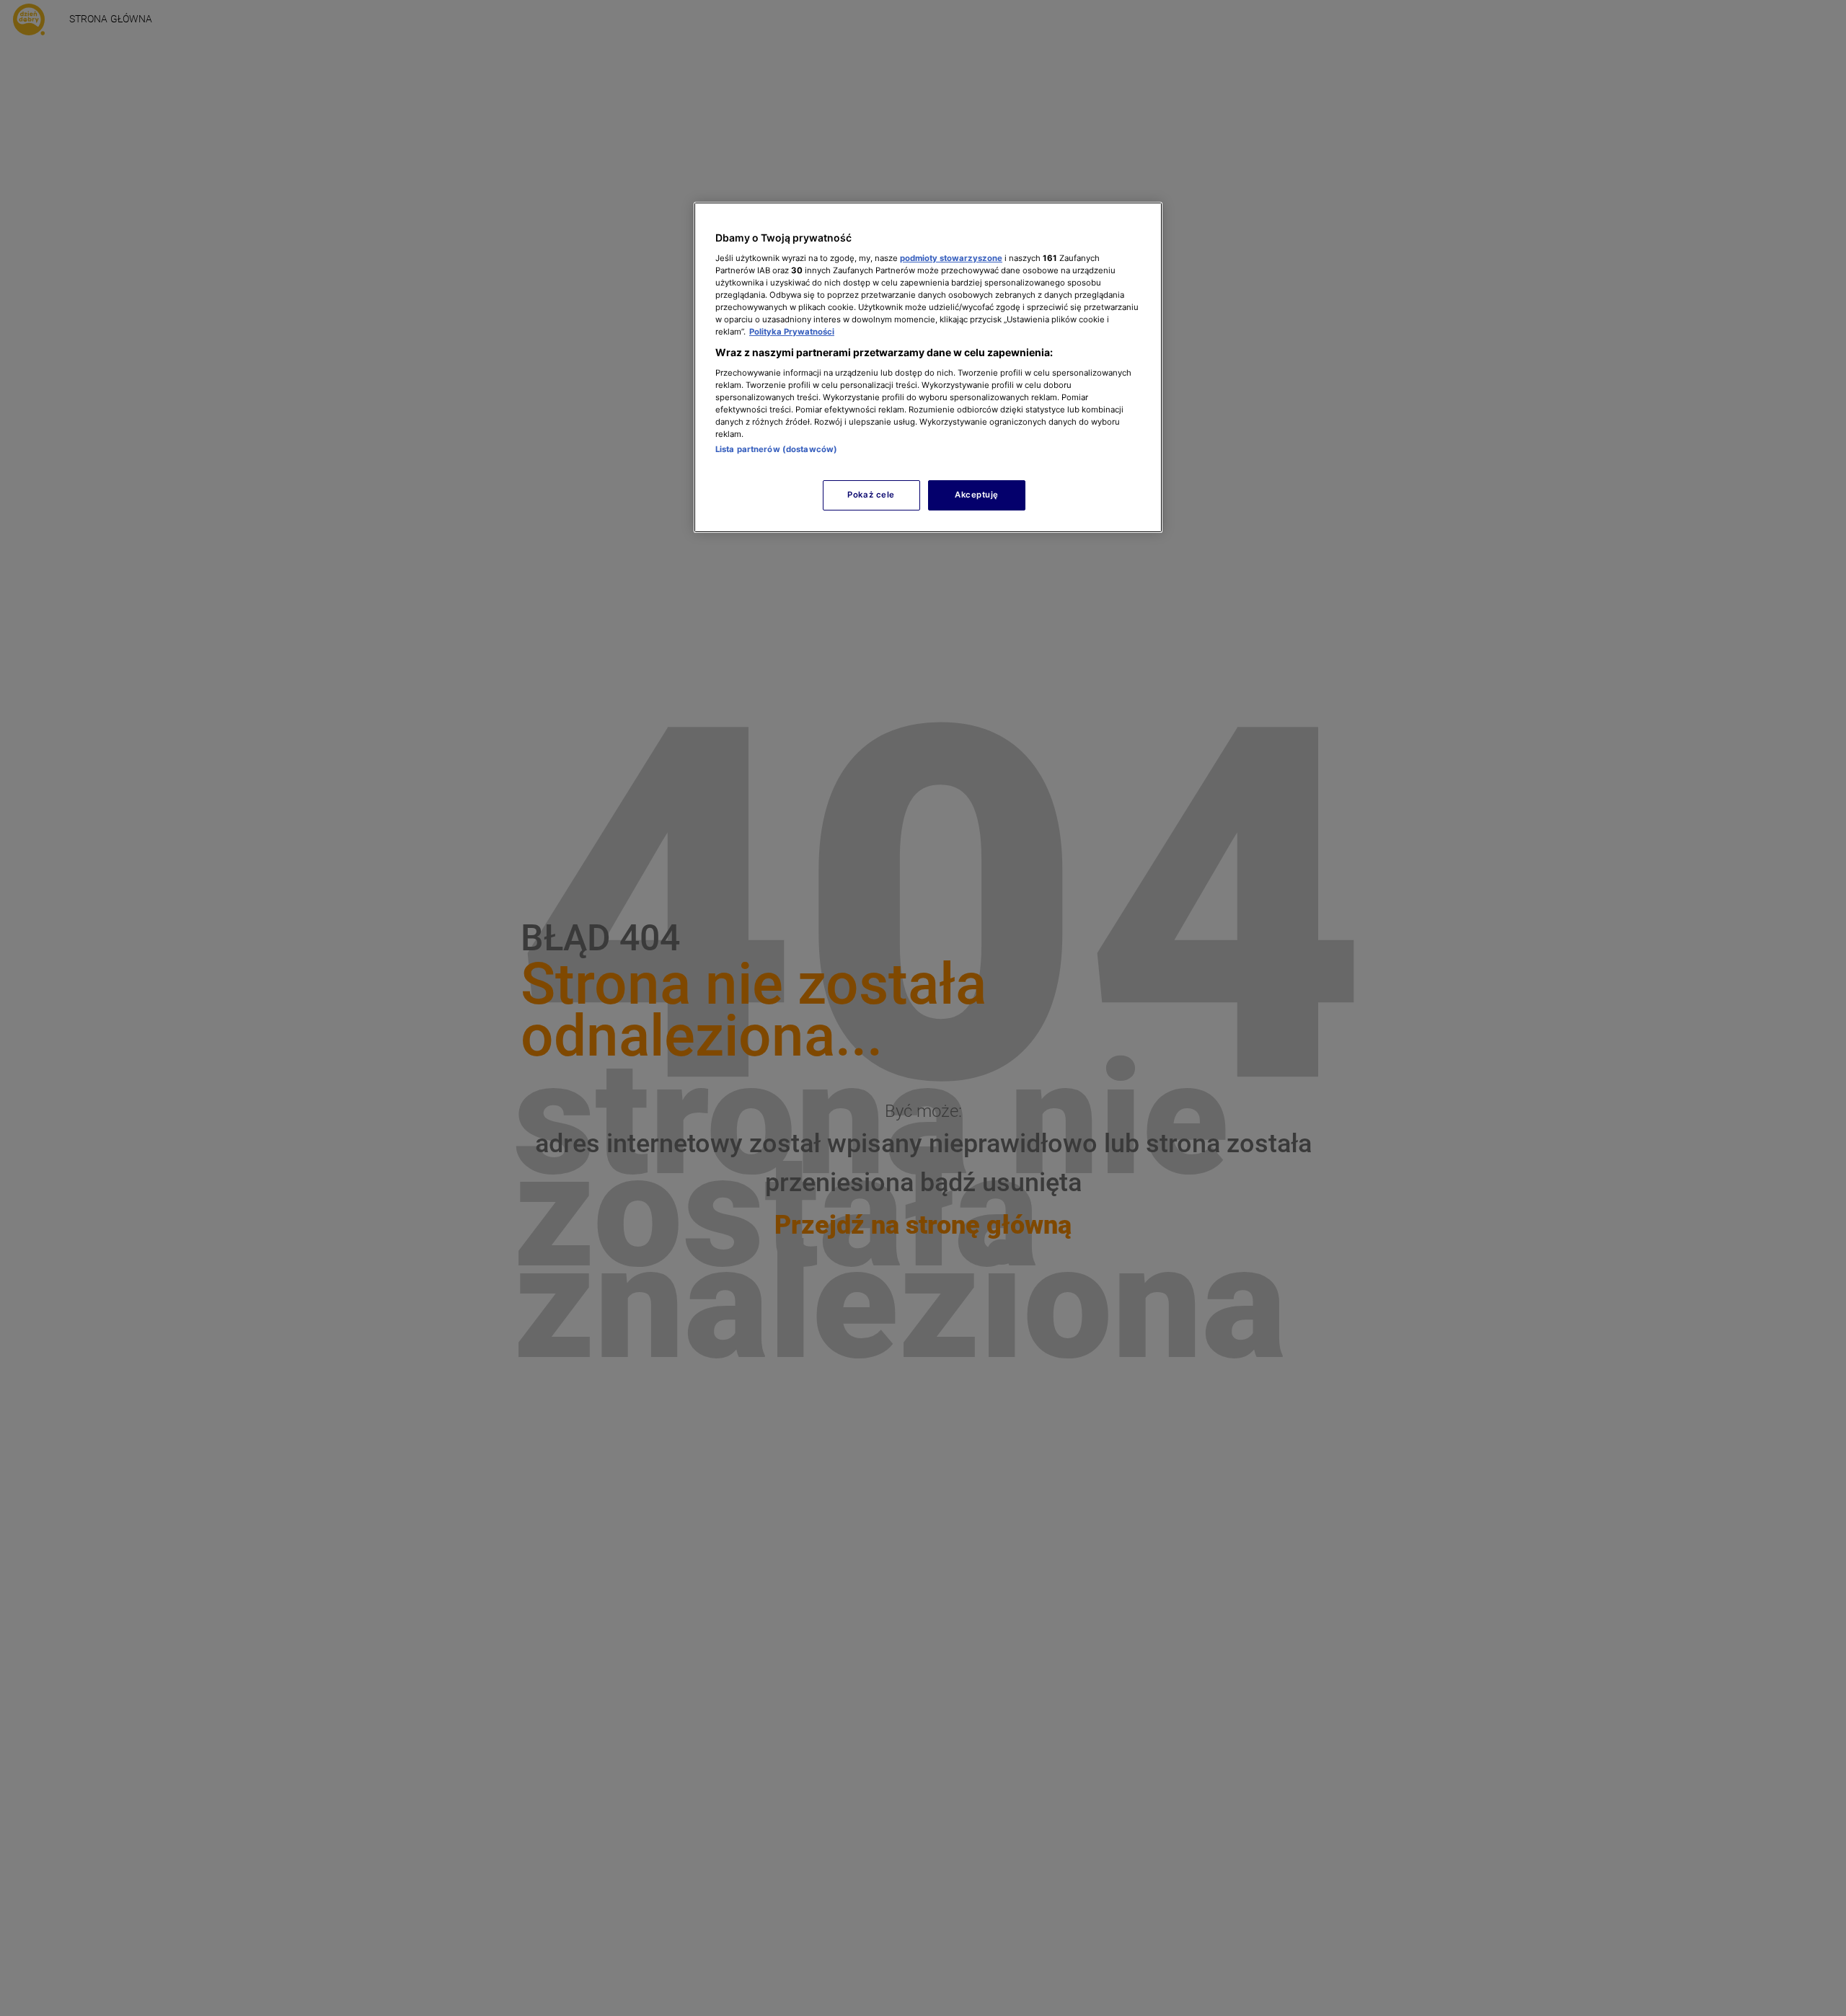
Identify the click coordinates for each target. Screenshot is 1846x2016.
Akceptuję (977, 495)
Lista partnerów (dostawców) (776, 449)
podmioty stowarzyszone (951, 257)
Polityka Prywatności (792, 332)
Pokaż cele (871, 495)
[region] (928, 367)
